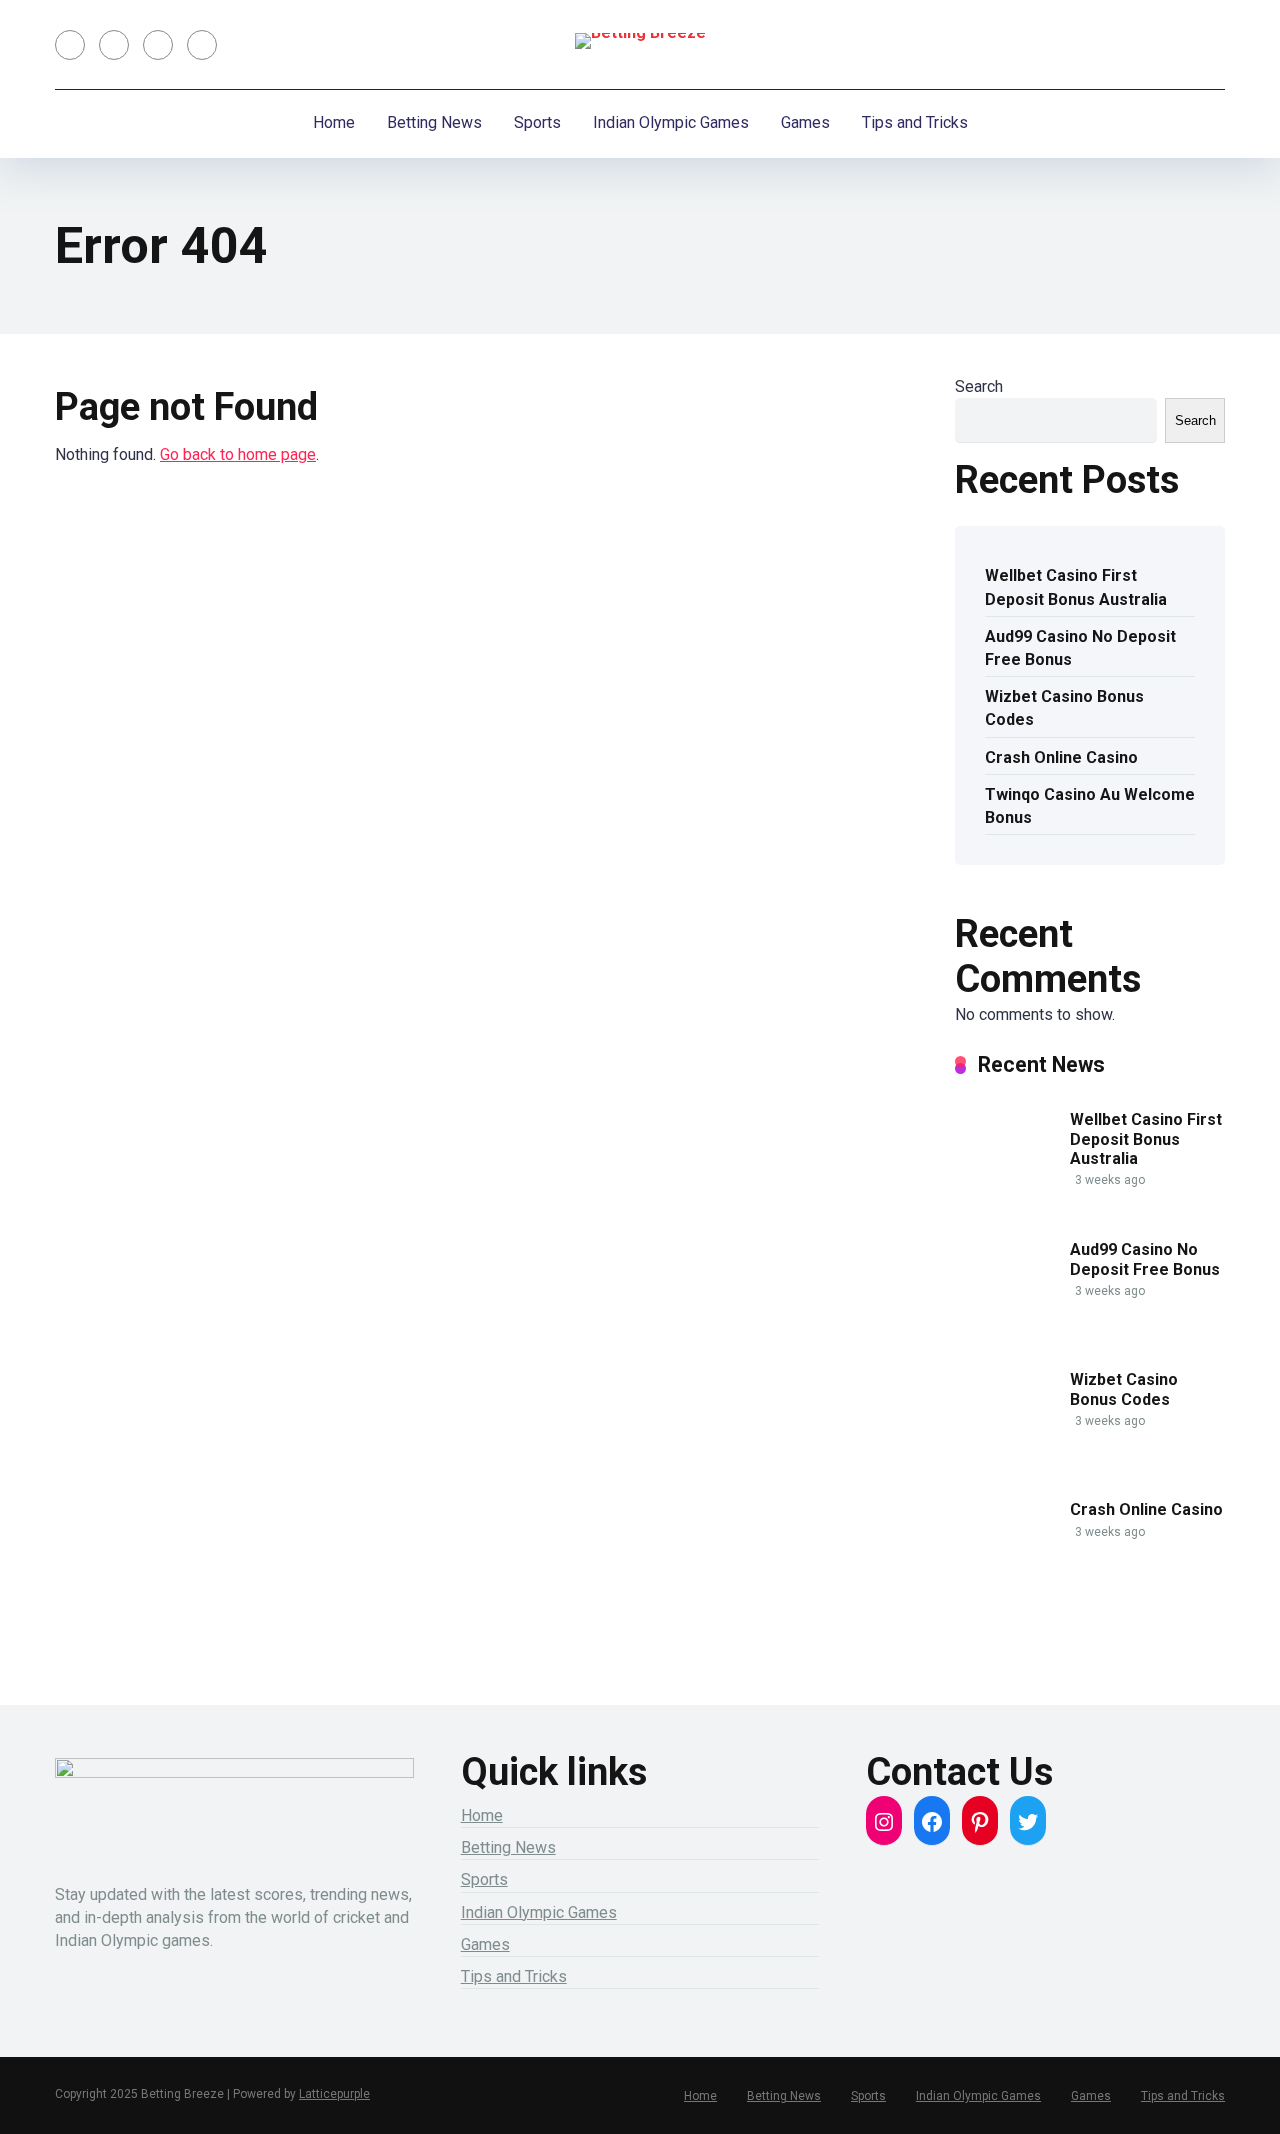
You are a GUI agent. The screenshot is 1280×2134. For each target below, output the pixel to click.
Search (979, 386)
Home (334, 122)
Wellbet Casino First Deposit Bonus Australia (1076, 587)
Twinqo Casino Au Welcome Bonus (1090, 806)
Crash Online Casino (1061, 757)
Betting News (434, 122)
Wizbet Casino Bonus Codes (1064, 708)
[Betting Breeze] (640, 41)
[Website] (202, 45)
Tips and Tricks (915, 122)
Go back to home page (238, 454)
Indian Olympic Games (671, 122)
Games (805, 122)
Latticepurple (334, 2094)
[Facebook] (70, 45)
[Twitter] (114, 45)
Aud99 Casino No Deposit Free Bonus (1080, 648)
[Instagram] (158, 45)
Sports (537, 122)
